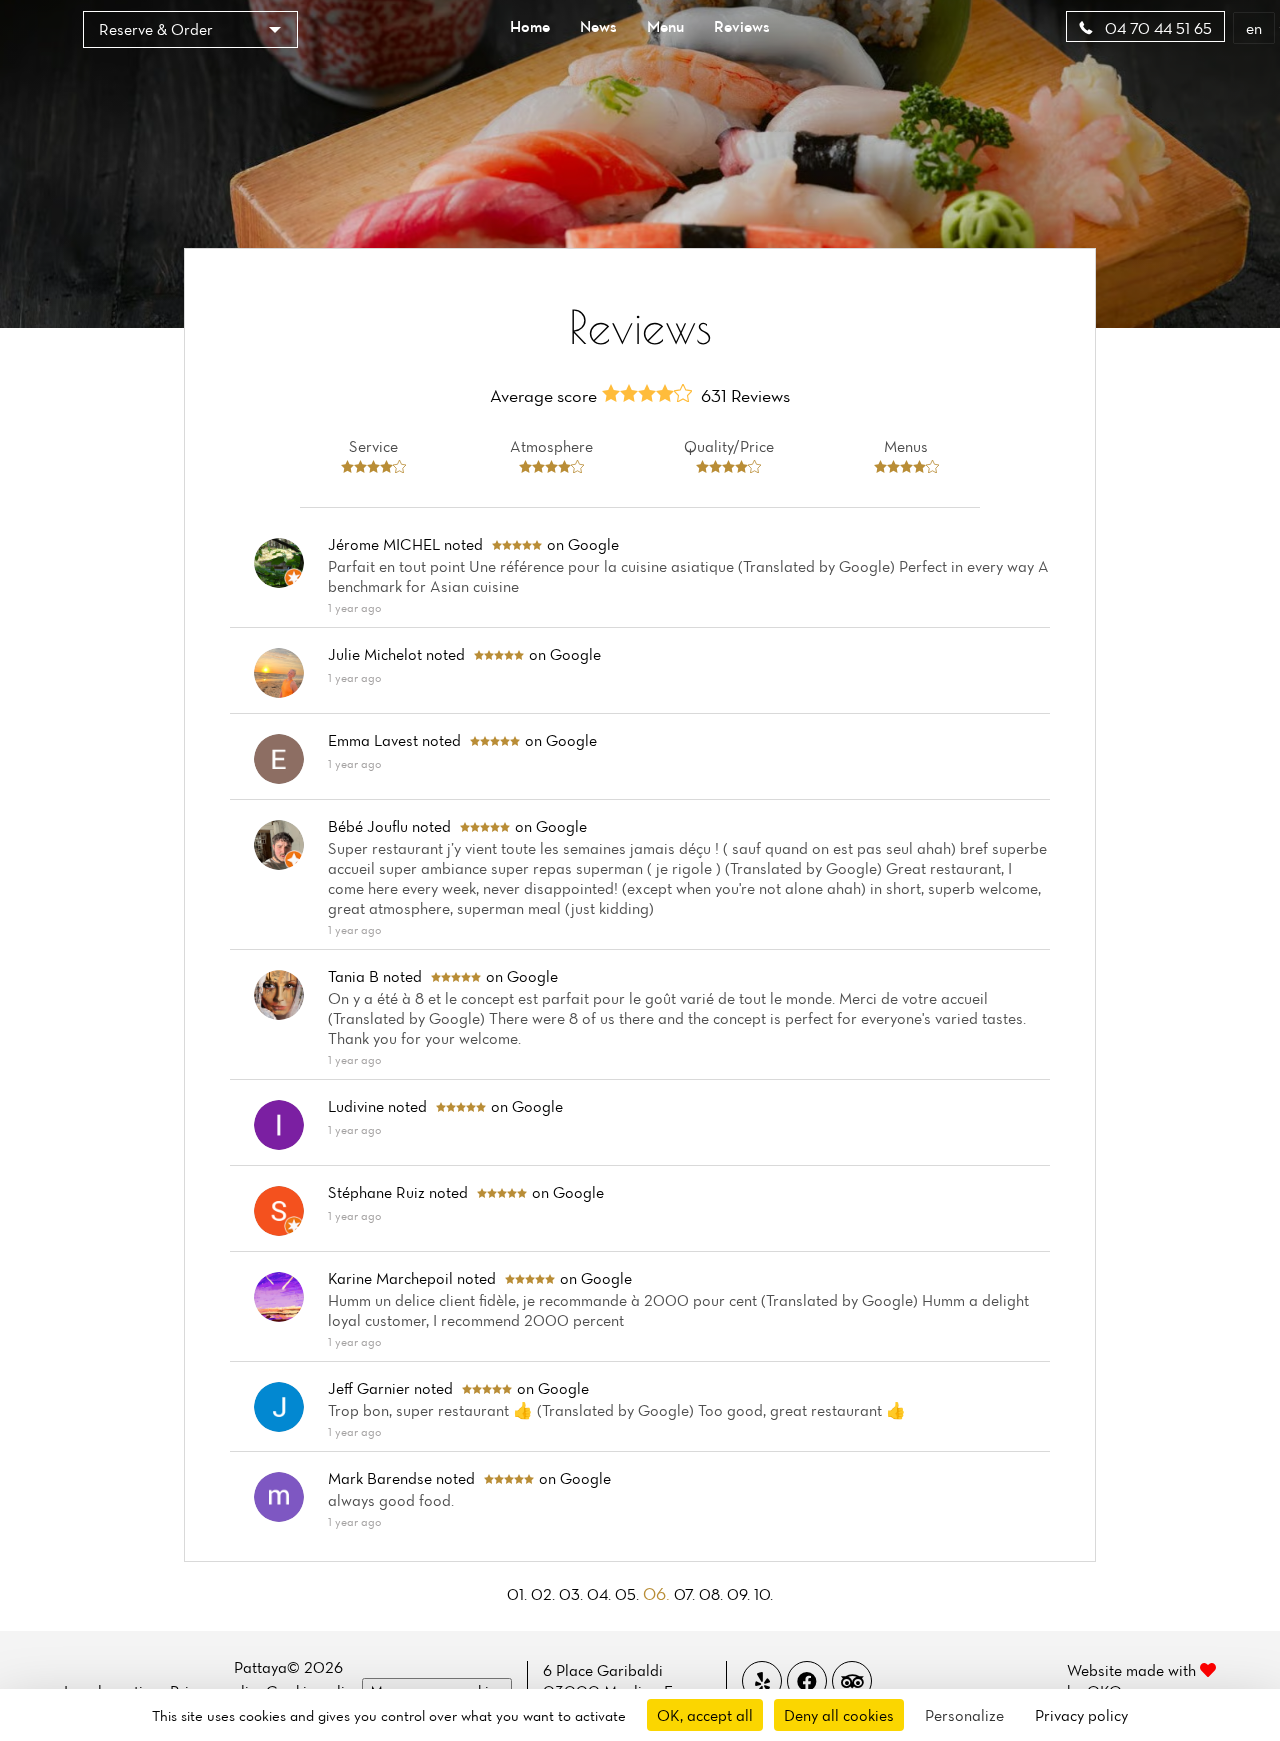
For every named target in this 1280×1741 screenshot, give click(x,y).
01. (519, 1594)
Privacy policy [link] (1081, 1715)
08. (713, 1594)
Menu (665, 26)
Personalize (964, 1715)
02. (545, 1594)
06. (658, 1593)
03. (573, 1594)
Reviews (742, 26)
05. (629, 1594)
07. (686, 1594)
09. (740, 1594)
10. (763, 1594)
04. (601, 1594)
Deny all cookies (839, 1715)
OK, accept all (705, 1715)
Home (530, 26)
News (598, 26)
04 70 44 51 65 (1156, 28)
